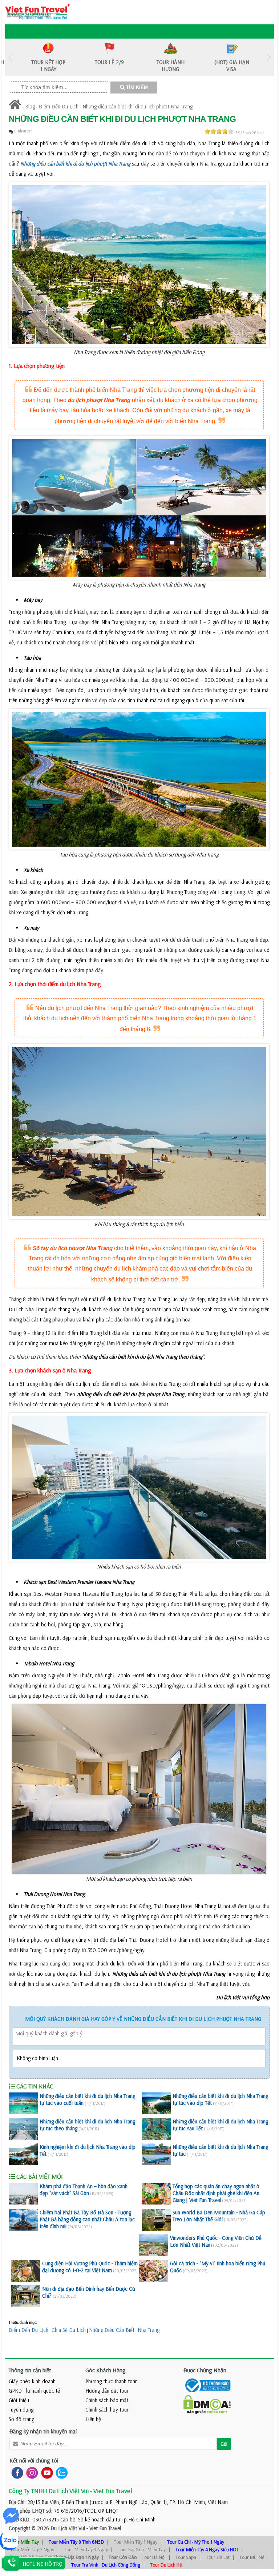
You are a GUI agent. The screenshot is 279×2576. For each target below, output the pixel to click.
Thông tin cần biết (30, 2370)
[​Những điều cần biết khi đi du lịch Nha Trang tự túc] (156, 2154)
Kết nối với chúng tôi (34, 2460)
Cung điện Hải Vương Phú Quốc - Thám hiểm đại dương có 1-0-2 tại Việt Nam (90, 2267)
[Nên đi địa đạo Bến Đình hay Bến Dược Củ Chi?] (26, 2296)
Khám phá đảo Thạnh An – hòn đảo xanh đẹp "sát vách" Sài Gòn (84, 2190)
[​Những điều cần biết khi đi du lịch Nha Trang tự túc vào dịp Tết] (156, 2103)
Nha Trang (149, 2330)
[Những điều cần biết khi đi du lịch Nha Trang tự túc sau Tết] (156, 2129)
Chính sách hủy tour (107, 2410)
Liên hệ (93, 2419)
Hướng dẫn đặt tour (107, 2391)
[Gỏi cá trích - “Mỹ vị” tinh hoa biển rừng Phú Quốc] (154, 2271)
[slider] (219, 131)
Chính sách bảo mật (107, 2400)
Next (268, 57)
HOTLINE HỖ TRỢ (43, 2564)
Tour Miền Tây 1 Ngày (136, 2542)
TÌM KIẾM (136, 88)
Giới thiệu (19, 2400)
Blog (30, 106)
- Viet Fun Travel (103, 2528)
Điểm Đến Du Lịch (59, 106)
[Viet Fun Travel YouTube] (46, 2472)
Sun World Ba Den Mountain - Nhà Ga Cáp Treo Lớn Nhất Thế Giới (219, 2216)
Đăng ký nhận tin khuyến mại (43, 2431)
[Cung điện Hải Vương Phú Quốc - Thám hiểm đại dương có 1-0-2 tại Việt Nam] (26, 2271)
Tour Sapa (186, 2557)
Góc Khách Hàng (106, 2370)
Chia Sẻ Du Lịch (69, 2330)
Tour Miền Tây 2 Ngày (32, 2549)
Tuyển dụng (21, 2410)
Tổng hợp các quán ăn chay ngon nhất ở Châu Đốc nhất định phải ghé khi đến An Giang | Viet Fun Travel (216, 2193)
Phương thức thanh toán (112, 2381)
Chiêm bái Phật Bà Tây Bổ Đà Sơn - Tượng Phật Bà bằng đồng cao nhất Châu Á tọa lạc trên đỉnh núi (87, 2219)
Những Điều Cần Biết (112, 2330)
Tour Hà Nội (154, 2557)
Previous (11, 57)
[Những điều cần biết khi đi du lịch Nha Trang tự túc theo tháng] (23, 2129)
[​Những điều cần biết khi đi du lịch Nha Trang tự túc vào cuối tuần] (23, 2103)
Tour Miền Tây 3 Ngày (86, 2549)
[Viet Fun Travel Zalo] (60, 2472)
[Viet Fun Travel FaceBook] (16, 2472)
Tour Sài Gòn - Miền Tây (142, 2549)
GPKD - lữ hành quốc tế (34, 2391)
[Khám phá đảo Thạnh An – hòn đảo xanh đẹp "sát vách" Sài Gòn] (23, 2194)
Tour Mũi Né (252, 2557)
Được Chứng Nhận (205, 2370)
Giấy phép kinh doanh (32, 2381)
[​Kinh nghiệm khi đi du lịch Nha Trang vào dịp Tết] (23, 2154)
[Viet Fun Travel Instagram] (31, 2472)
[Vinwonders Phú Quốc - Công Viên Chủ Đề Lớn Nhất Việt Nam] (154, 2245)
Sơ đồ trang (21, 2419)
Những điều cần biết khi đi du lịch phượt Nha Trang (138, 106)
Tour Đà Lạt (218, 2557)
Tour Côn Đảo (123, 2557)
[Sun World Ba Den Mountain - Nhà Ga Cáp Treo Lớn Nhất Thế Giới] (156, 2220)
